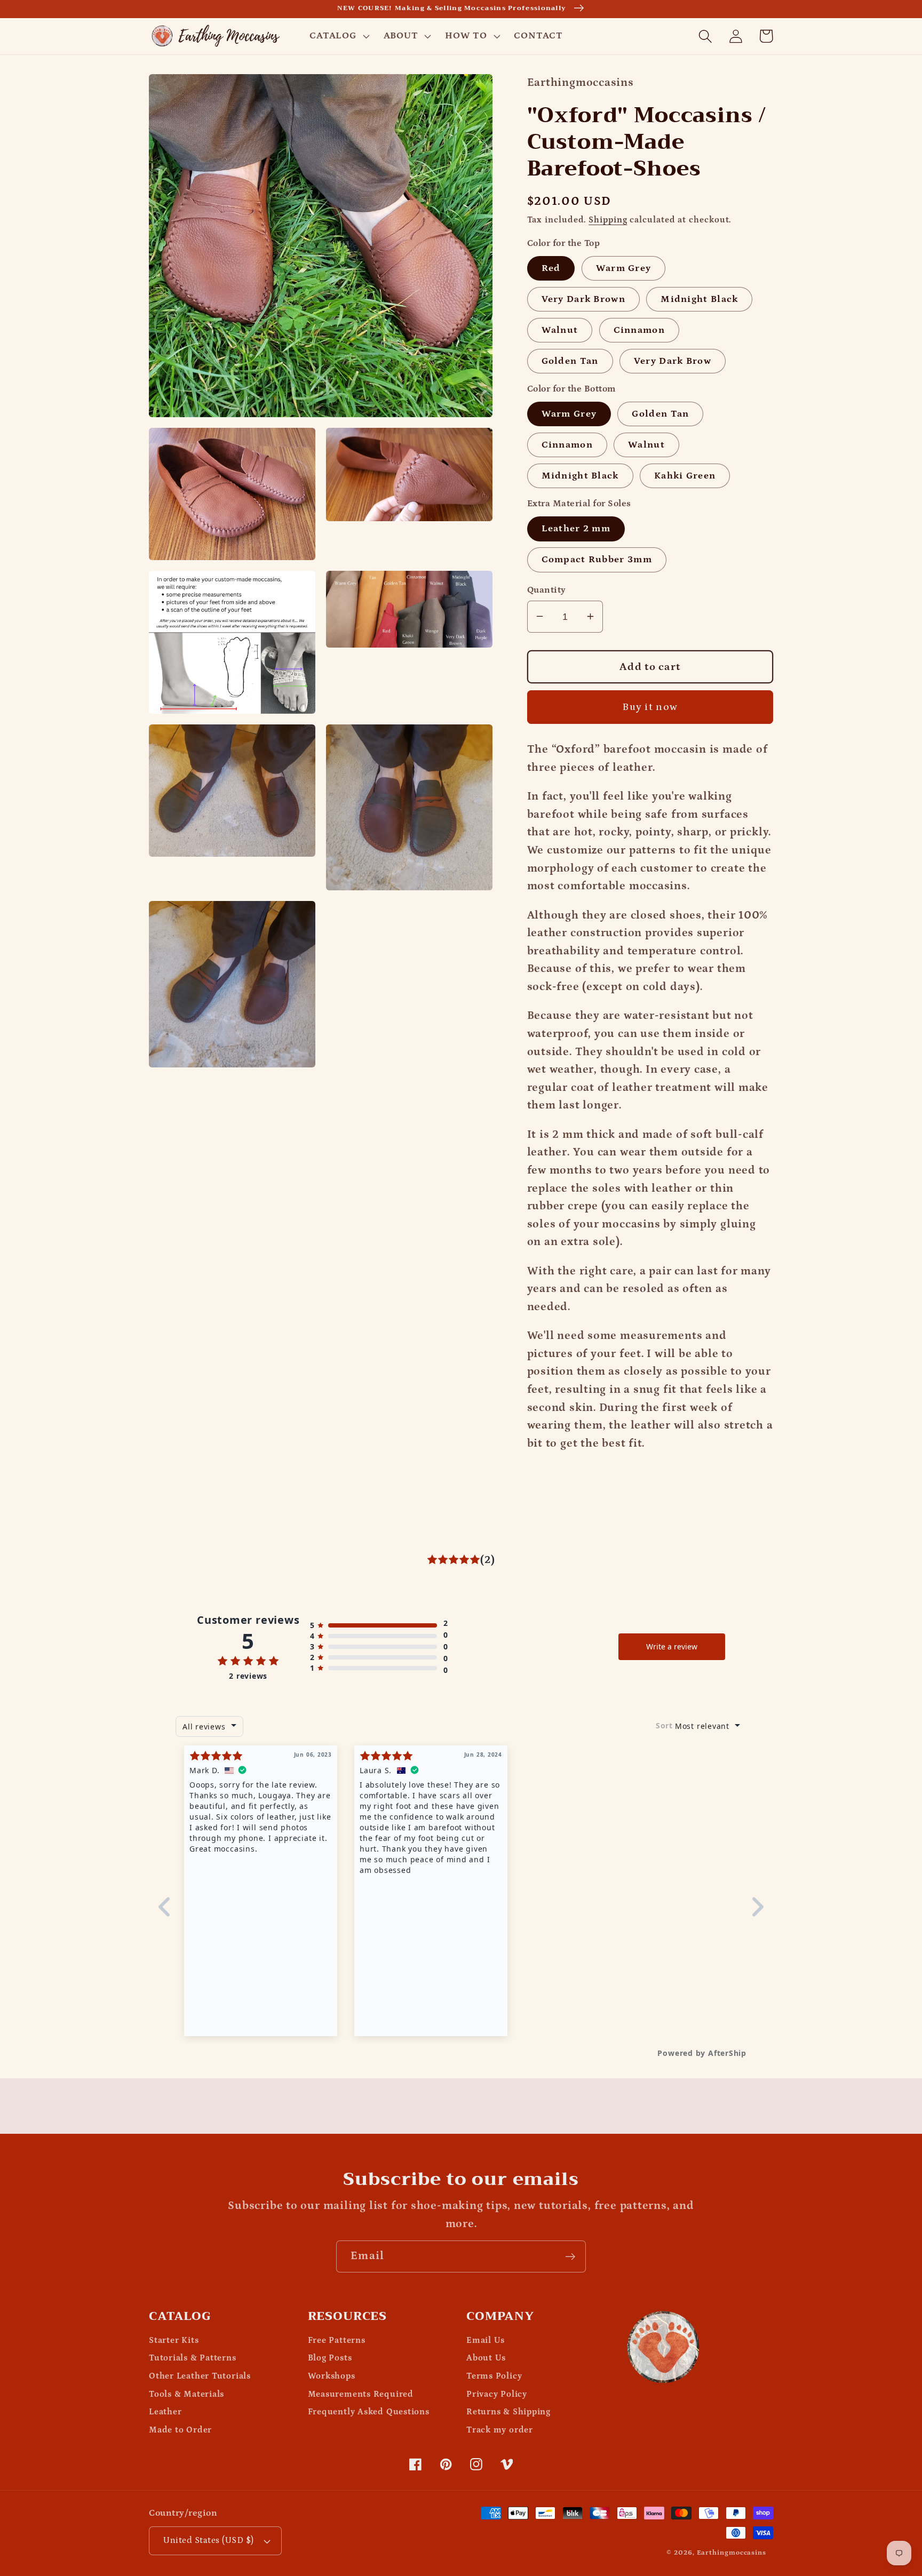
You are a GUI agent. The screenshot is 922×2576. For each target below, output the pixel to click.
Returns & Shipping (508, 2412)
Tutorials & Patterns (193, 2358)
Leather (165, 2412)
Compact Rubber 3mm (597, 559)
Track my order (500, 2430)
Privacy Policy (497, 2394)
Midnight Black (699, 298)
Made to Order (180, 2430)
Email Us (486, 2340)
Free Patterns (337, 2340)
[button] (338, 36)
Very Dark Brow (673, 360)
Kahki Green (685, 475)
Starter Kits (174, 2340)
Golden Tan (570, 360)
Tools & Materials (186, 2394)
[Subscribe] (570, 2257)
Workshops (332, 2376)
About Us (486, 2358)
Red (551, 268)
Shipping (608, 220)
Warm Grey (624, 268)
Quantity (547, 589)
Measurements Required (361, 2394)
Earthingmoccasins (732, 2553)
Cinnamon (639, 329)
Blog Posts (330, 2358)
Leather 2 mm (576, 528)
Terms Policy (494, 2376)
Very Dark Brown (584, 298)
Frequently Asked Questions (369, 2412)
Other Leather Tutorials (200, 2376)
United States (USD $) (209, 2540)
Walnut (560, 329)
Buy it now (650, 707)
